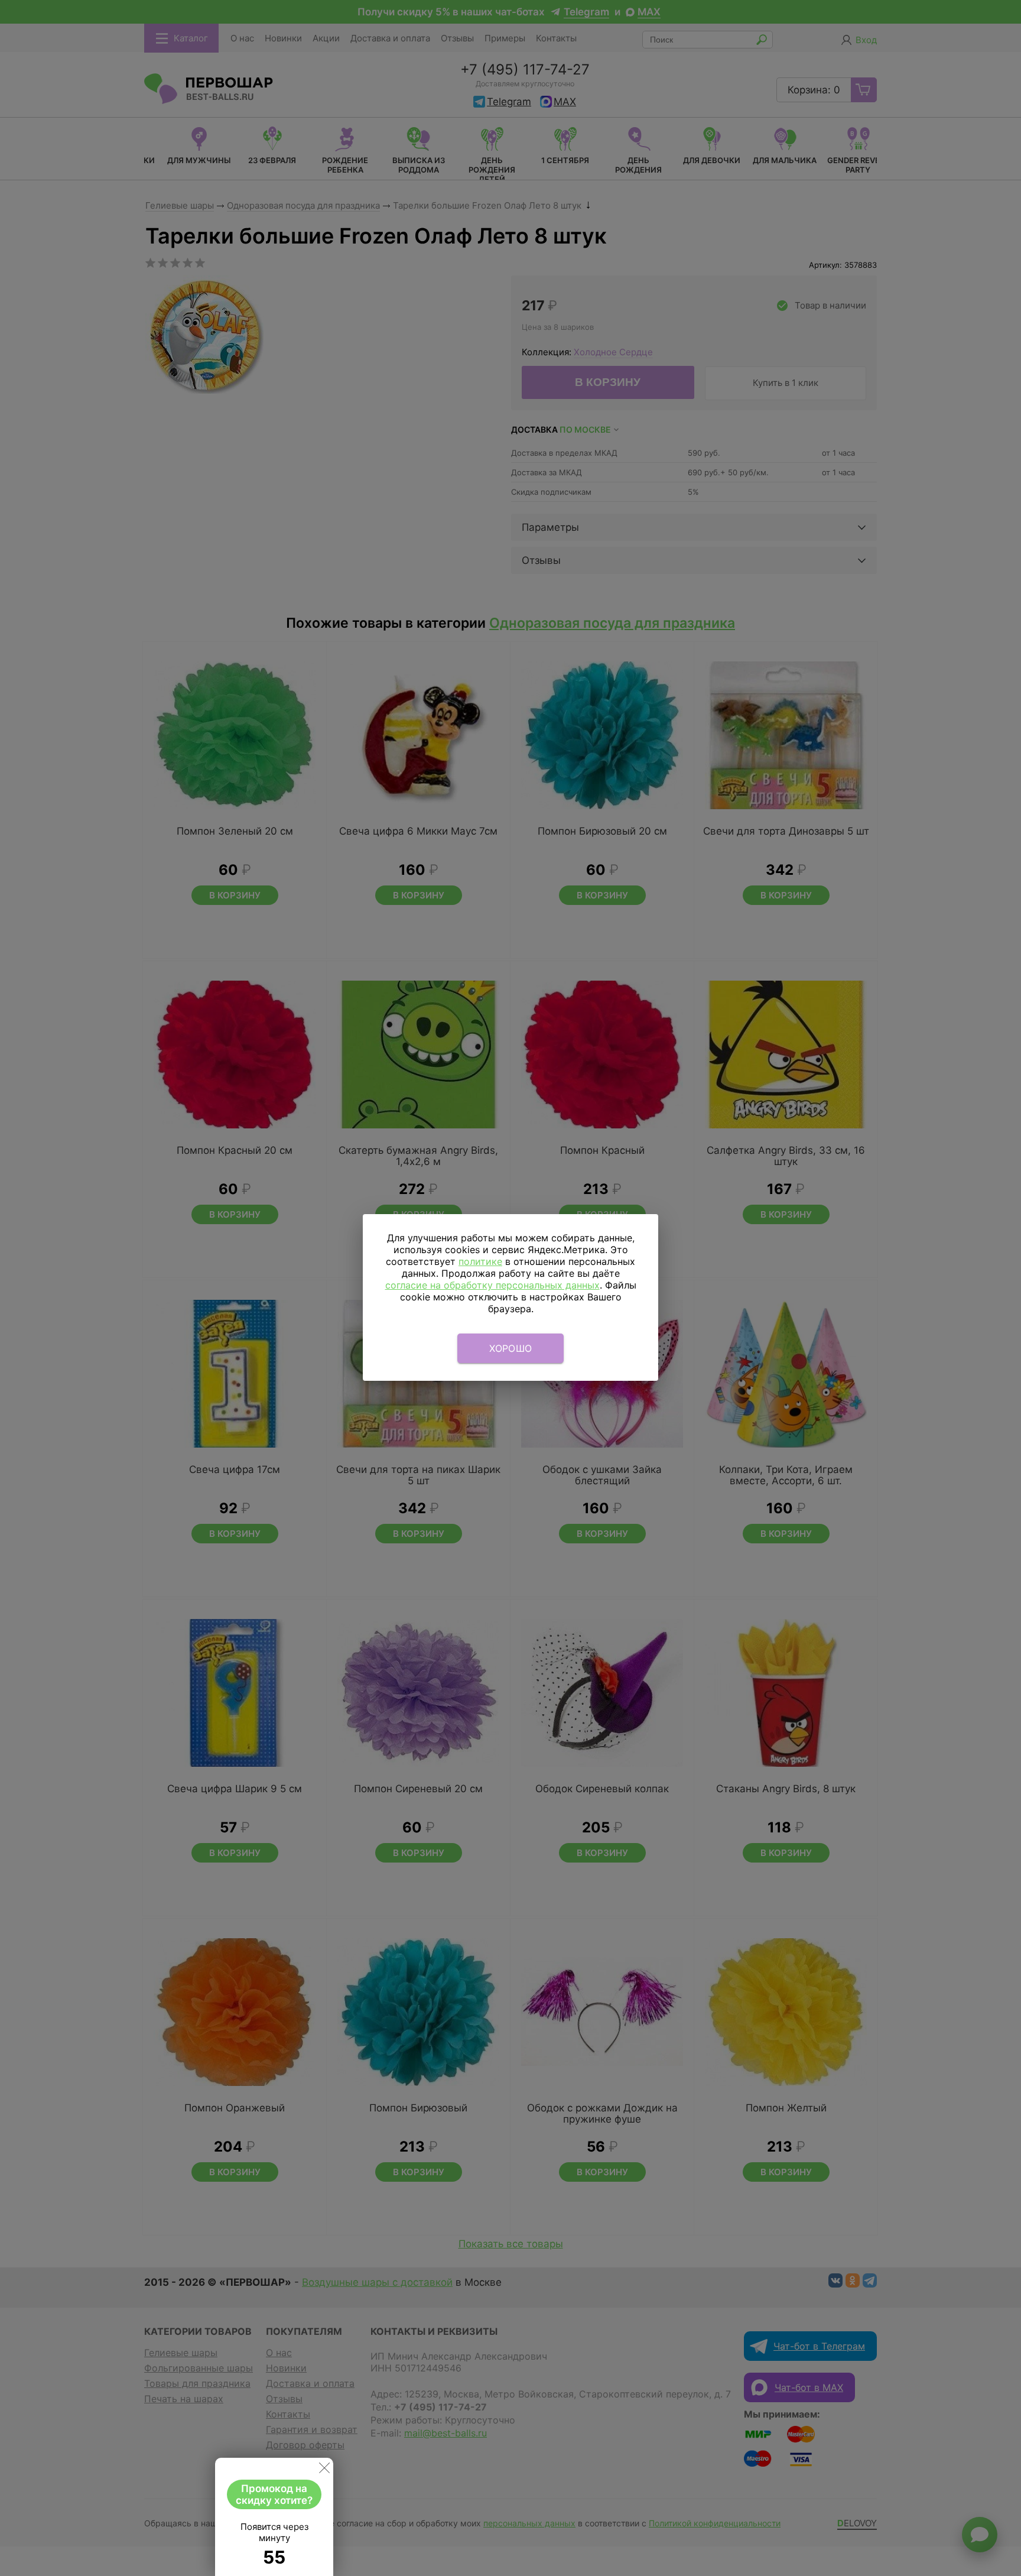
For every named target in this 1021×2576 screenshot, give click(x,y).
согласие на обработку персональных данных (492, 1285)
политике (480, 1261)
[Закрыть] (324, 2470)
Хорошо (511, 1348)
